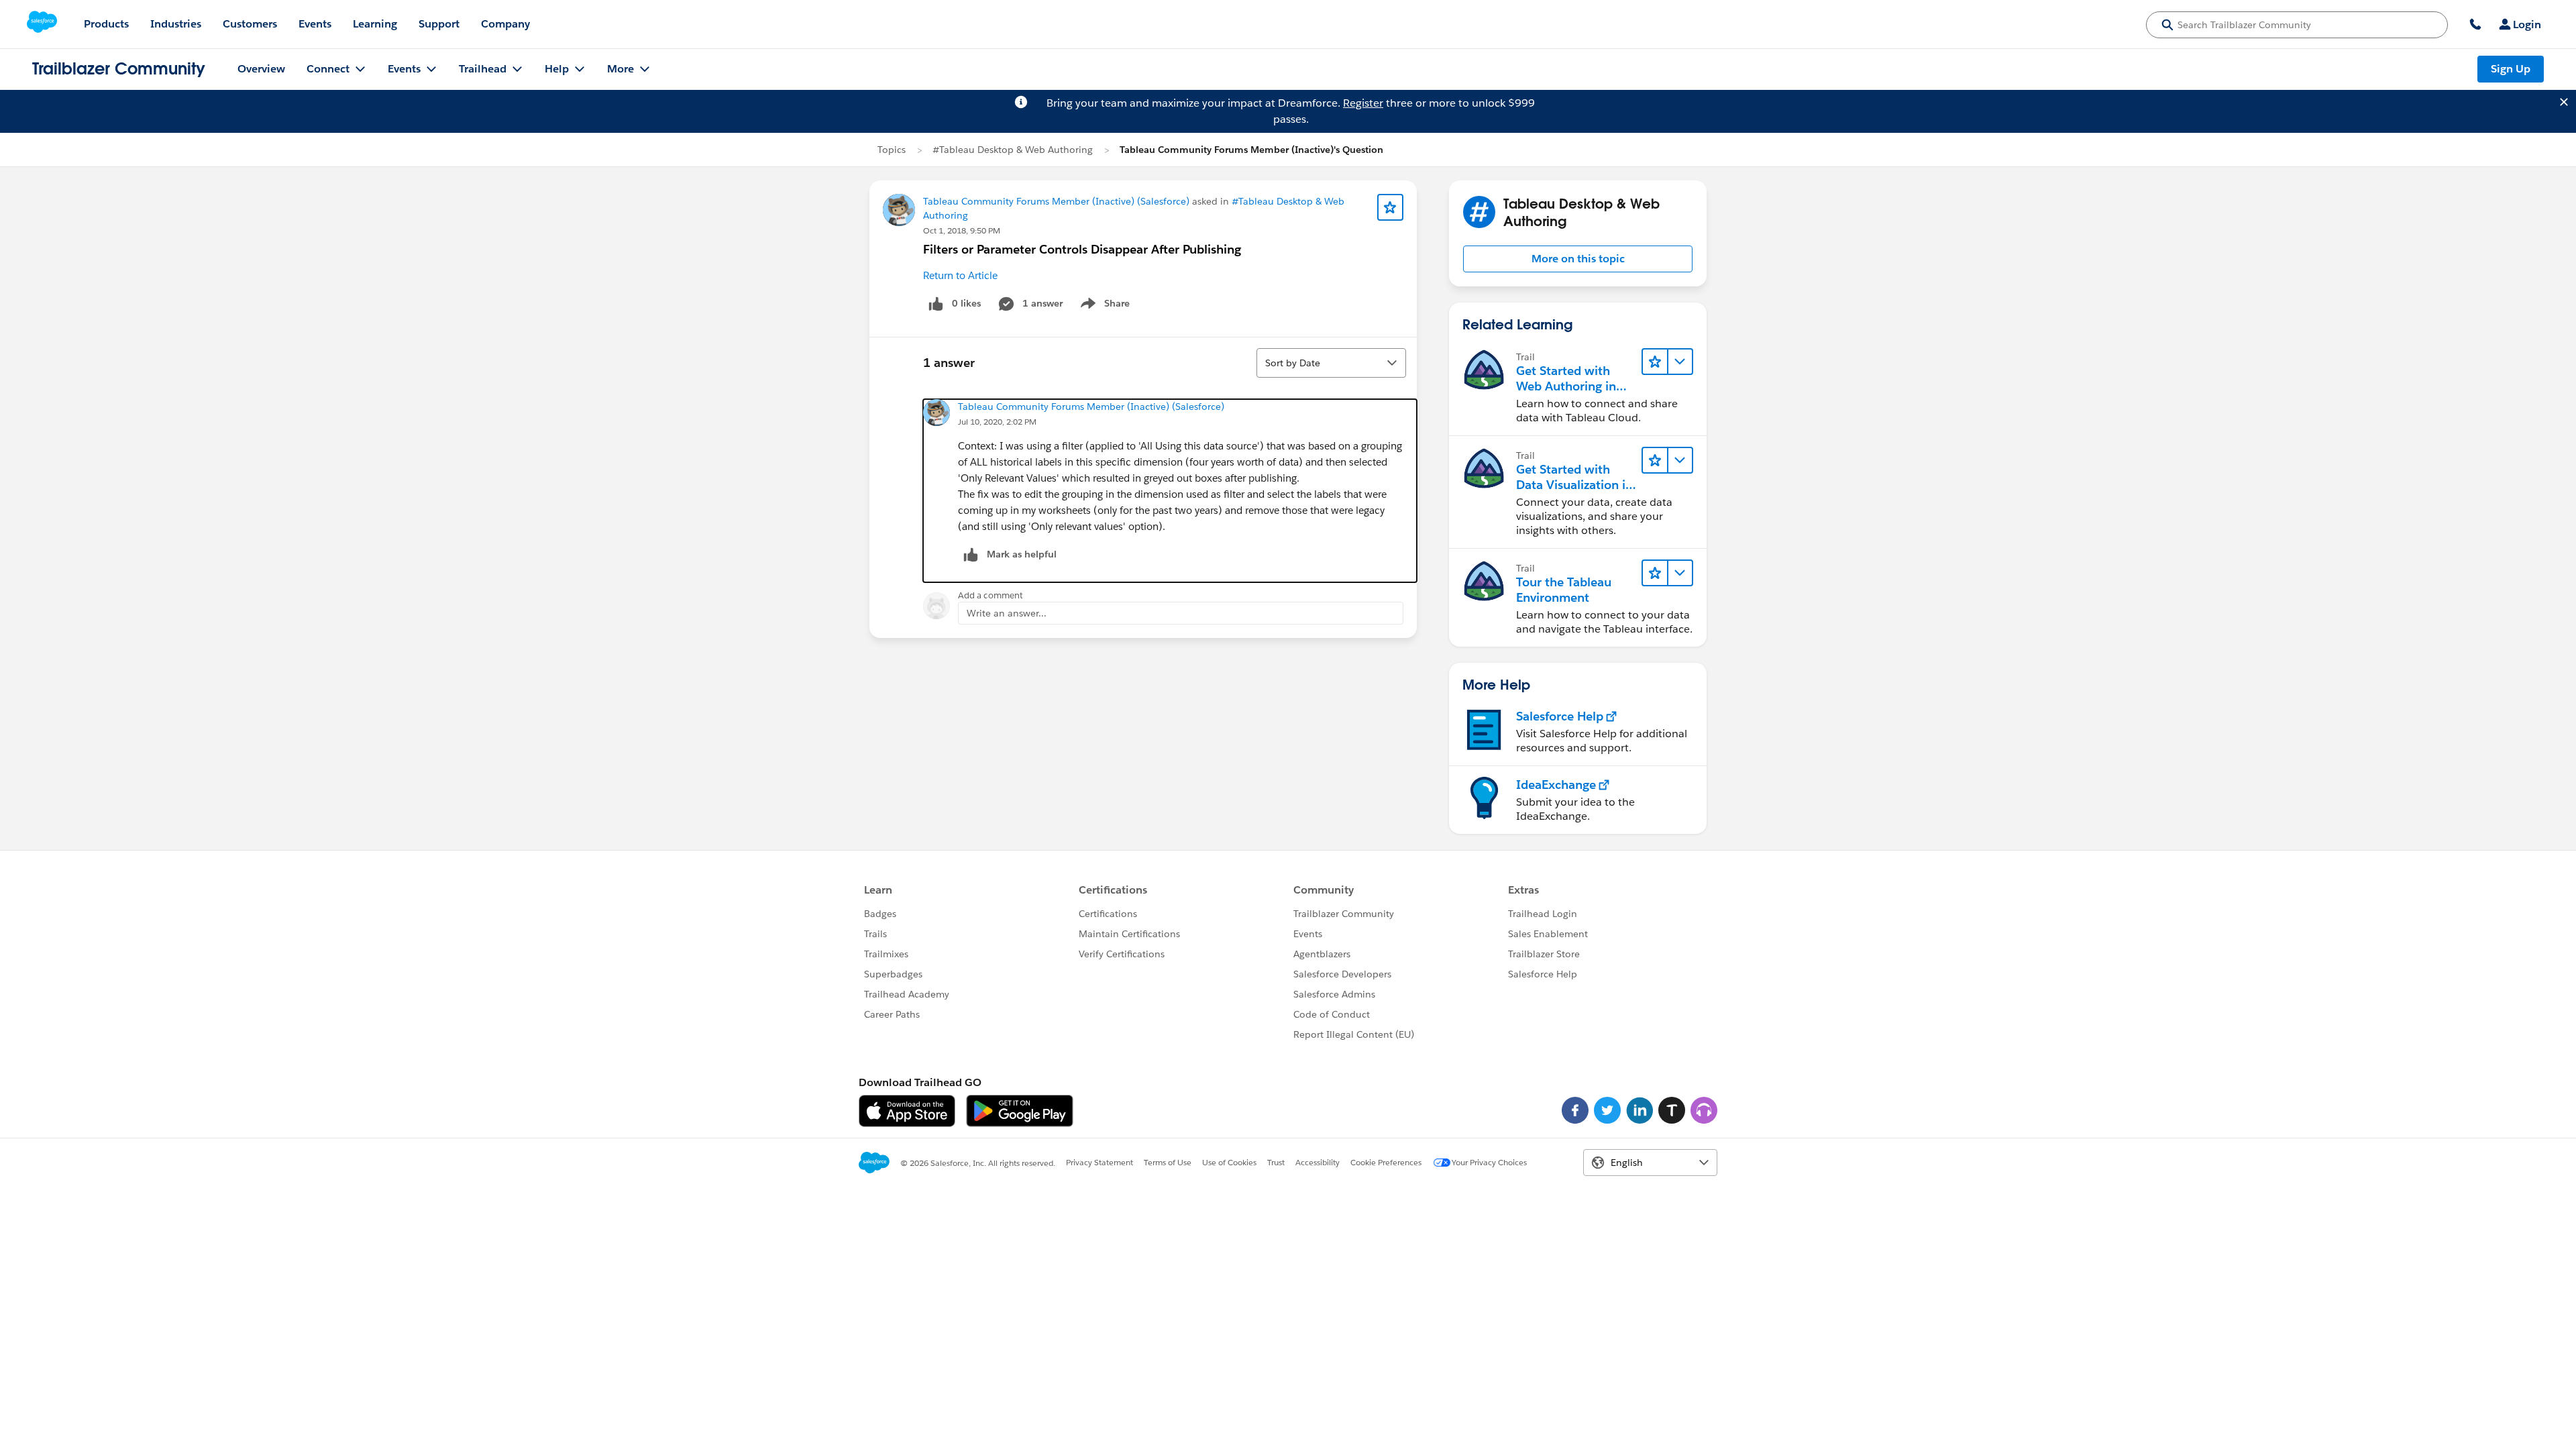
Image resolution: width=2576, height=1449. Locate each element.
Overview (261, 69)
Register (1363, 103)
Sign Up (2511, 69)
